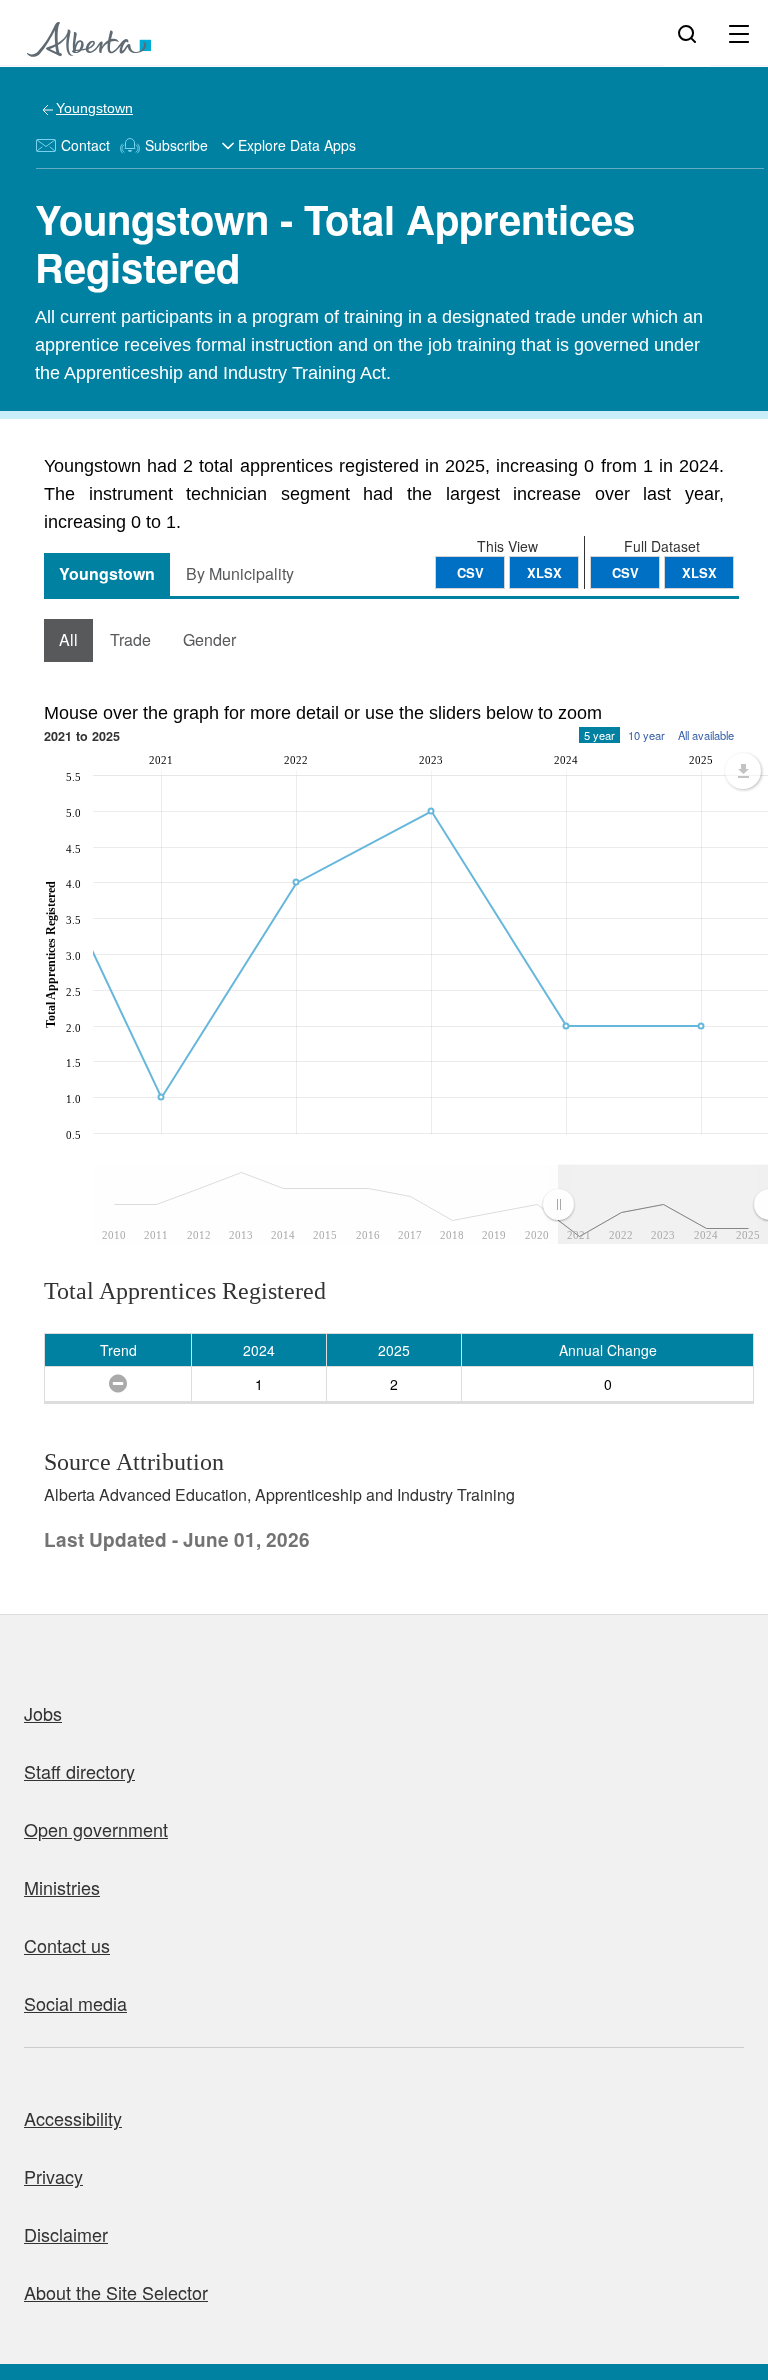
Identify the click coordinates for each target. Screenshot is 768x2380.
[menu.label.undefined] (743, 771)
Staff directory (79, 1771)
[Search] (687, 33)
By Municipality (240, 573)
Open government (96, 1829)
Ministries (62, 1887)
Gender (209, 639)
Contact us (67, 1945)
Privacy (53, 2176)
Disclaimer (66, 2234)
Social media (75, 2003)
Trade (130, 639)
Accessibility (73, 2118)
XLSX (699, 572)
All (68, 639)
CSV (625, 572)
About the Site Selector (116, 2292)
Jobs (43, 1713)
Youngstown (94, 108)
